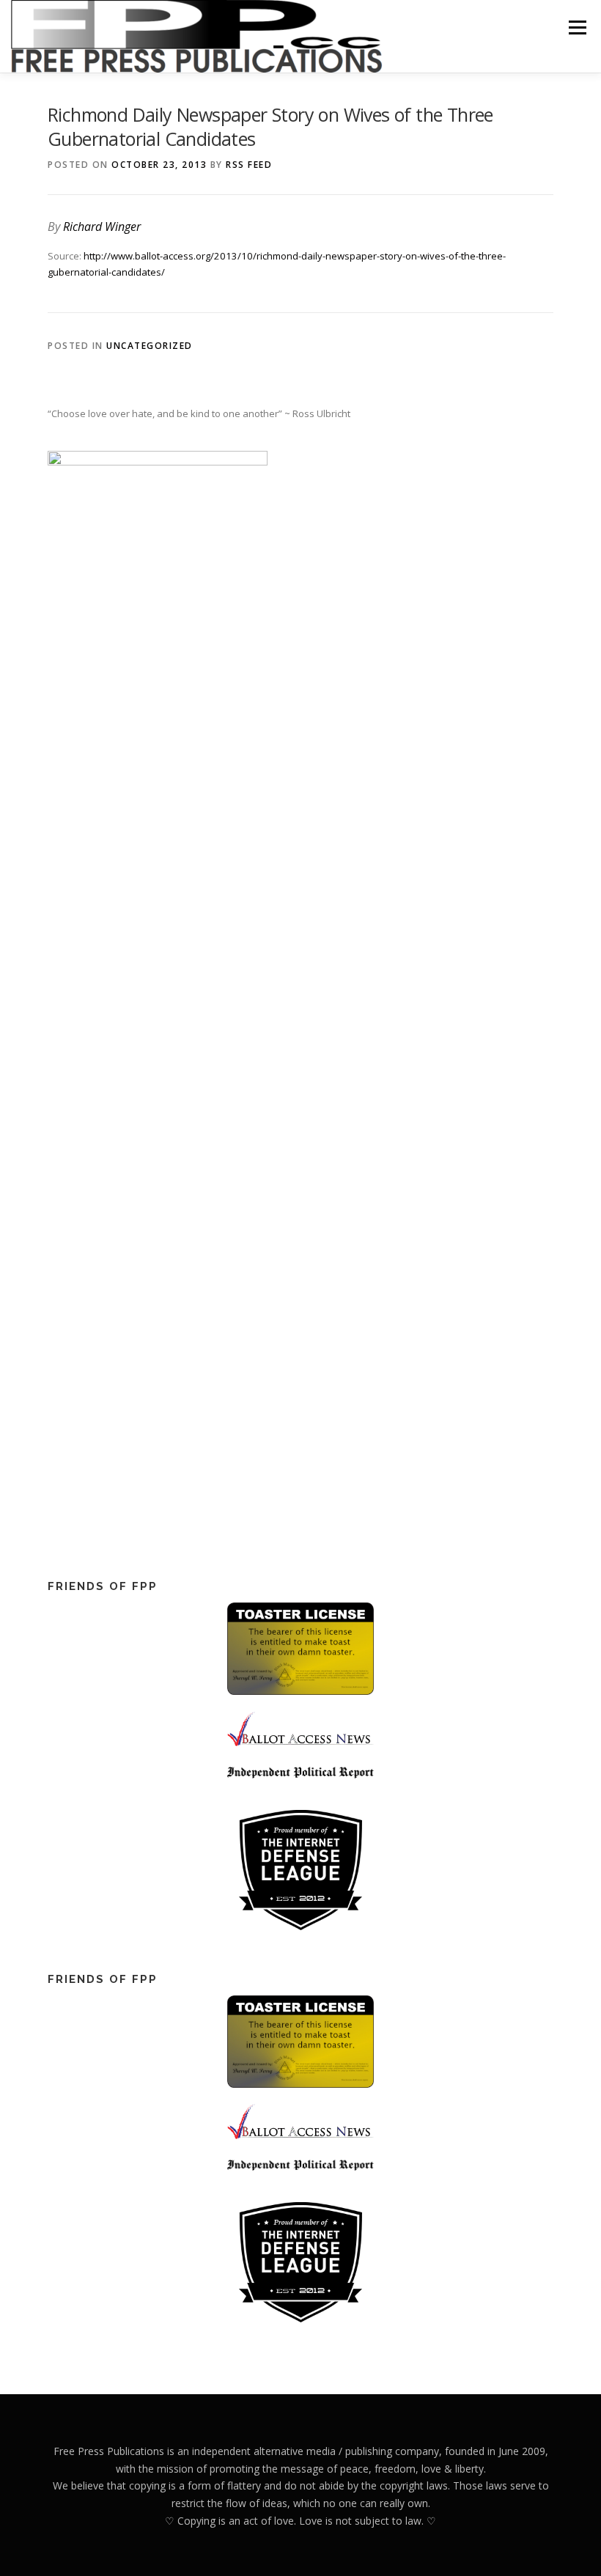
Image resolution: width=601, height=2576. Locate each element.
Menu (577, 27)
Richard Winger (102, 227)
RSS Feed (249, 165)
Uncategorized (150, 346)
